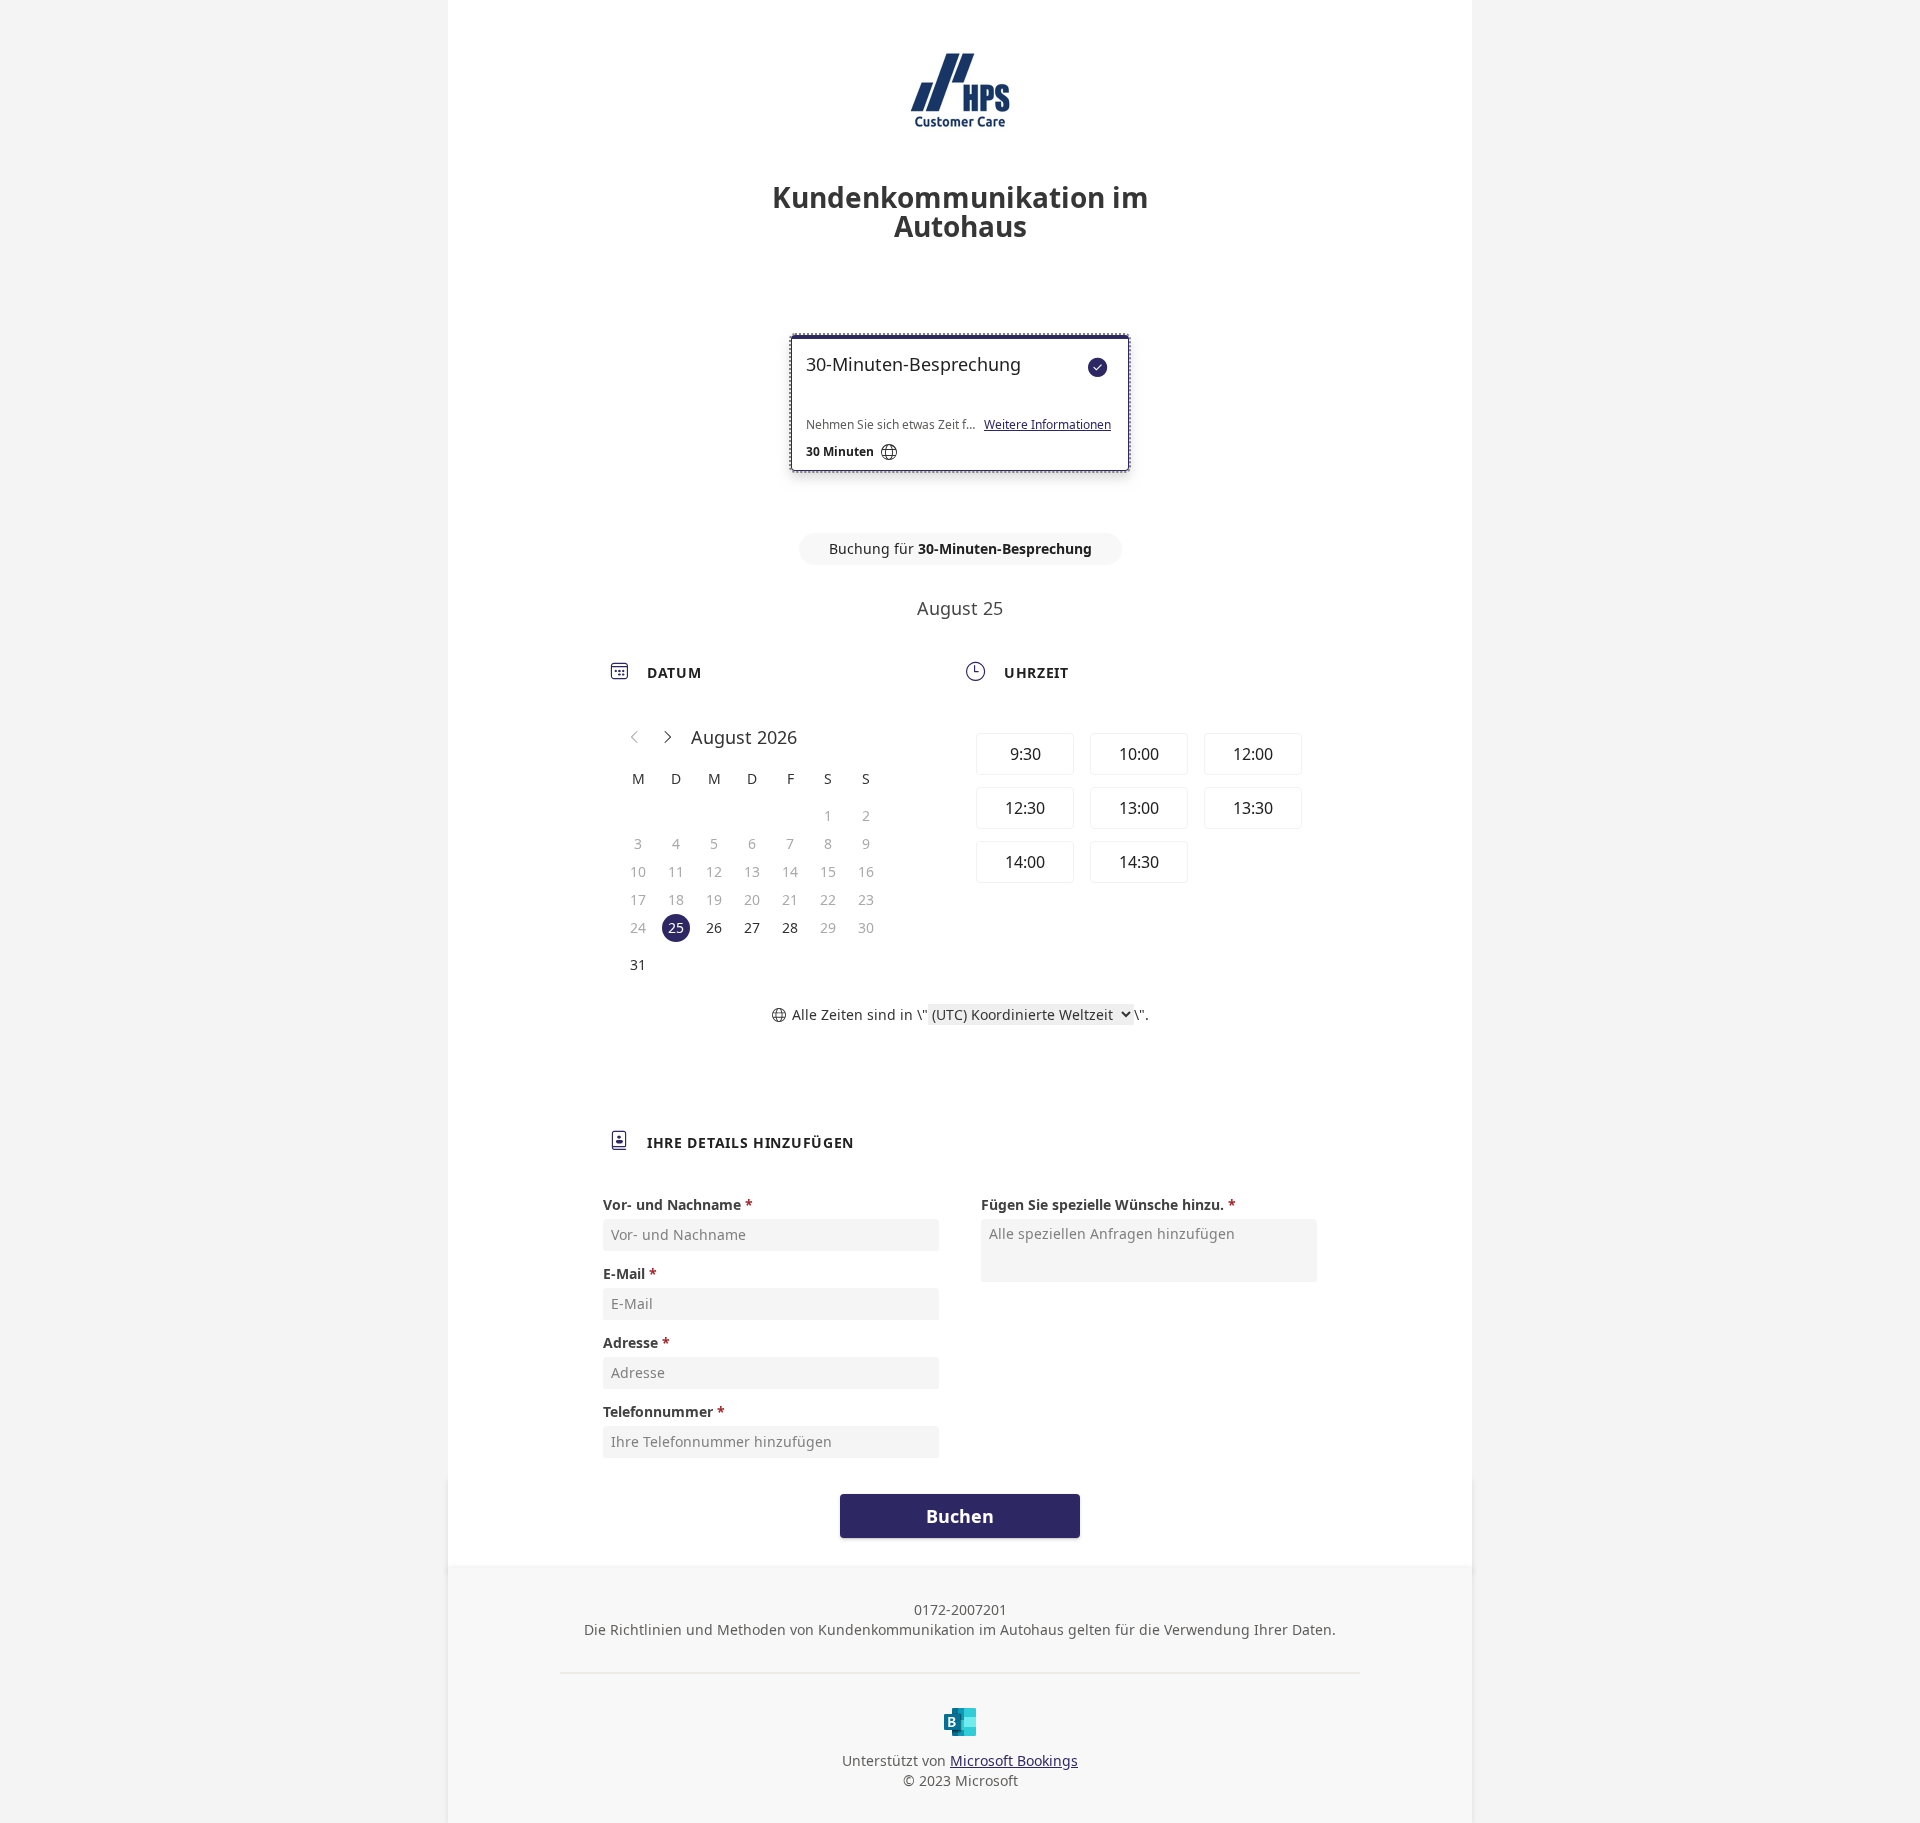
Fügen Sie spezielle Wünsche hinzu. (1102, 1204)
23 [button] (866, 899)
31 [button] (638, 964)
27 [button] (752, 927)
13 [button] (752, 871)
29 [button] (828, 927)
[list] (960, 421)
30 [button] (866, 927)
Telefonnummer (658, 1411)
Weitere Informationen (1047, 425)
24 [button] (638, 927)
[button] (635, 737)
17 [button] (638, 899)
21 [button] (790, 899)
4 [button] (676, 843)
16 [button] (866, 871)
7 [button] (790, 843)
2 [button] (866, 815)
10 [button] (638, 871)
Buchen (960, 1516)
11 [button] (676, 871)
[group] (1137, 811)
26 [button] (714, 927)
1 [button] (828, 815)
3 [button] (638, 843)
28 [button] (790, 927)
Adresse (630, 1342)
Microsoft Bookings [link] (1014, 1760)
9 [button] (866, 843)
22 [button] (828, 899)
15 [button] (828, 871)
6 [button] (752, 843)
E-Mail (624, 1273)
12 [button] (714, 871)
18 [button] (676, 899)
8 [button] (828, 843)
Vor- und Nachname (672, 1204)
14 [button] (790, 871)
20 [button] (752, 899)
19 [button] (714, 899)
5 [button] (714, 843)
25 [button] (676, 927)
